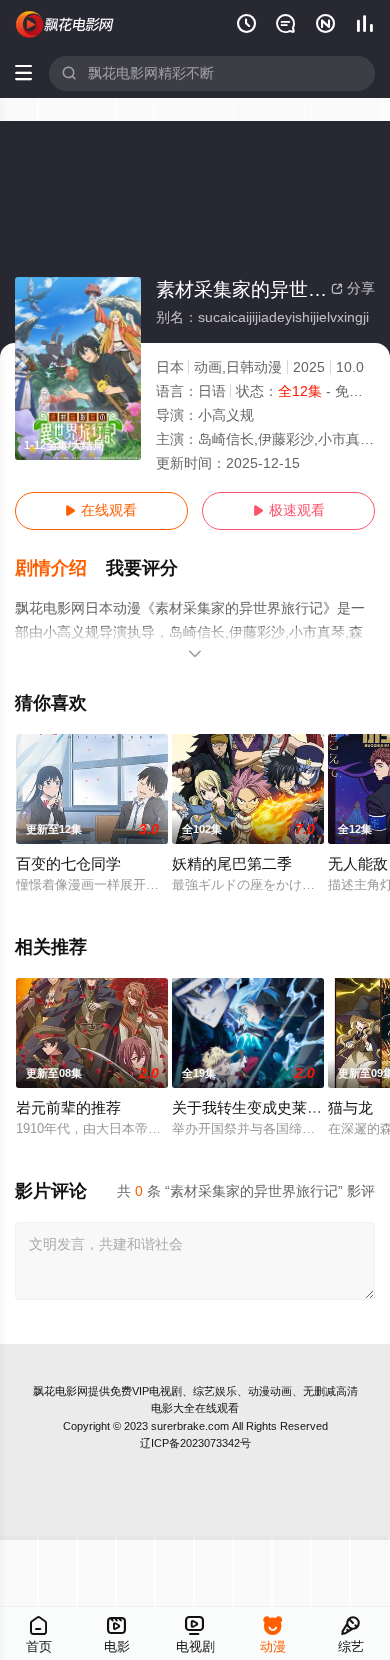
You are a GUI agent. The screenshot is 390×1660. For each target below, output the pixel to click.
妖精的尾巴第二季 (232, 864)
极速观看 (289, 510)
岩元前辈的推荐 (68, 1108)
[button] (61, 568)
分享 (353, 288)
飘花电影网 (60, 1391)
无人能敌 (358, 864)
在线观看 (101, 510)
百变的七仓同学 (68, 864)
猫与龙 (350, 1108)
